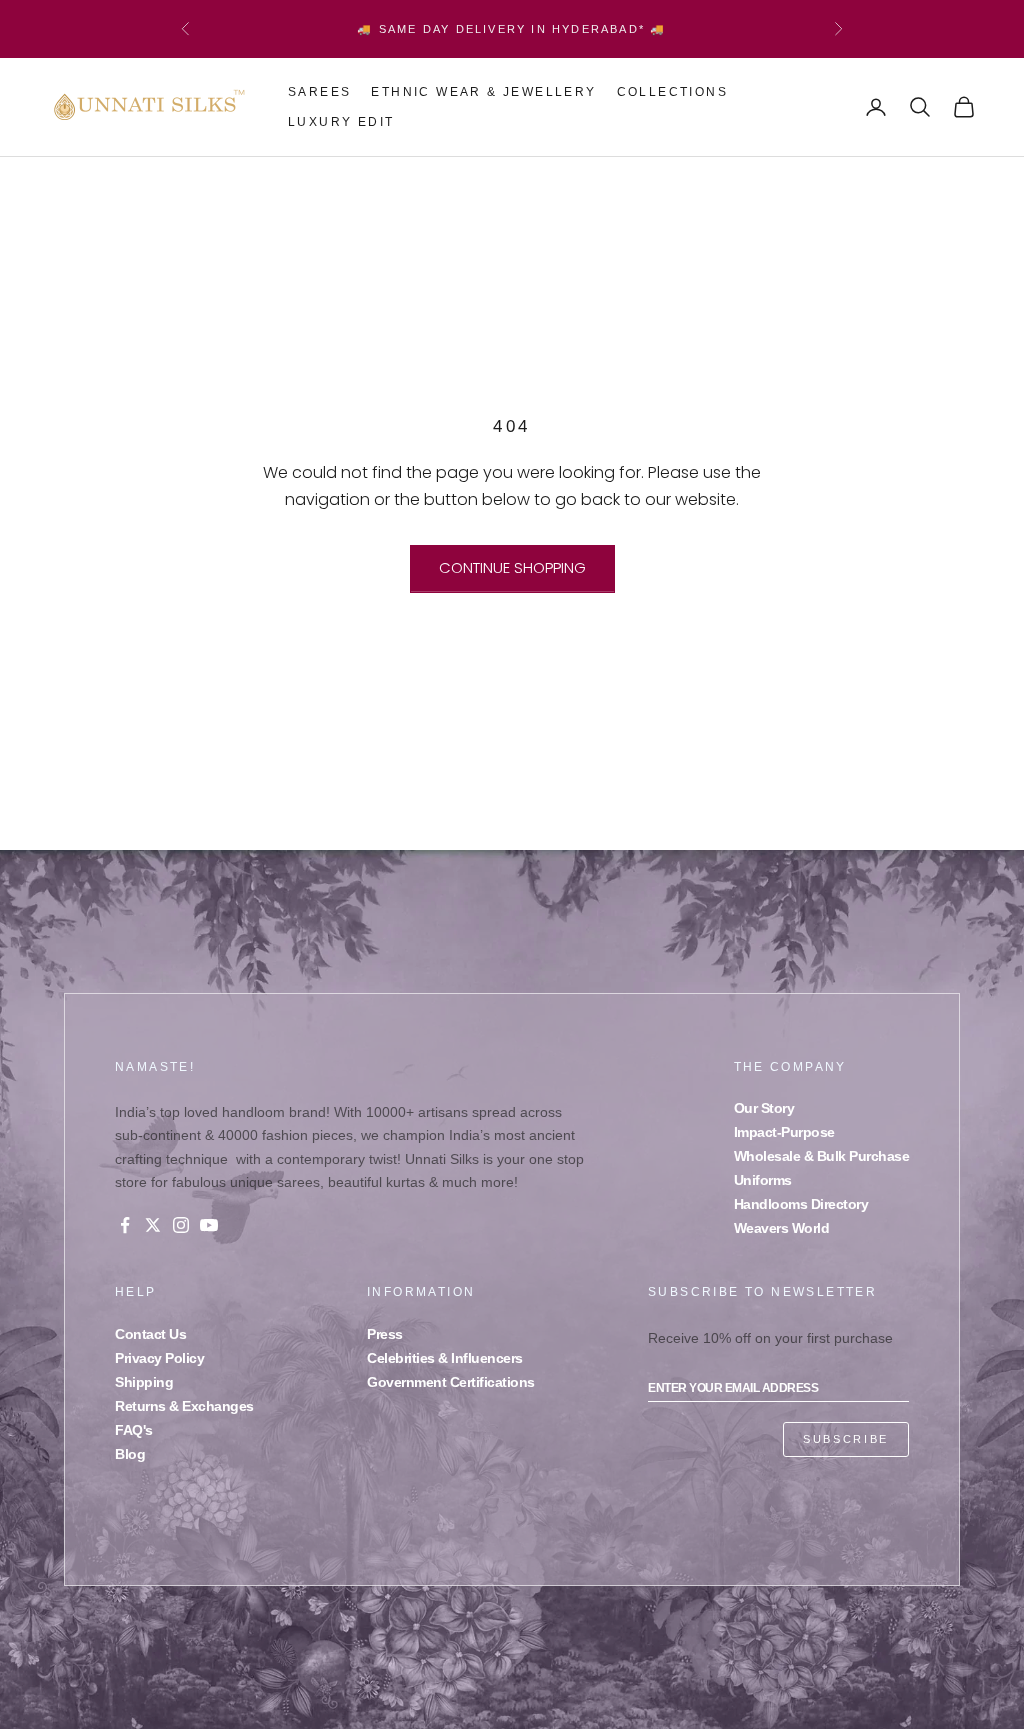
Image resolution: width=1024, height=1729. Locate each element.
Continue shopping (512, 567)
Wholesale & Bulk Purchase (822, 1156)
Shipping (144, 1382)
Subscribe (846, 1439)
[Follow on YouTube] (209, 1225)
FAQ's (134, 1430)
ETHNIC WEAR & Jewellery (483, 92)
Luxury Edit (341, 122)
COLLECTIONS (672, 92)
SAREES (319, 92)
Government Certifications (451, 1382)
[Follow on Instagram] (181, 1225)
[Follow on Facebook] (125, 1225)
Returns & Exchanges (184, 1406)
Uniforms (763, 1180)
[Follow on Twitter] (153, 1225)
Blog (130, 1454)
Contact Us (150, 1334)
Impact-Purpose (784, 1132)
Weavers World (782, 1228)
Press (385, 1334)
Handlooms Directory (801, 1204)
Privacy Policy (159, 1358)
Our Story (764, 1108)
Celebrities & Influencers (445, 1358)
